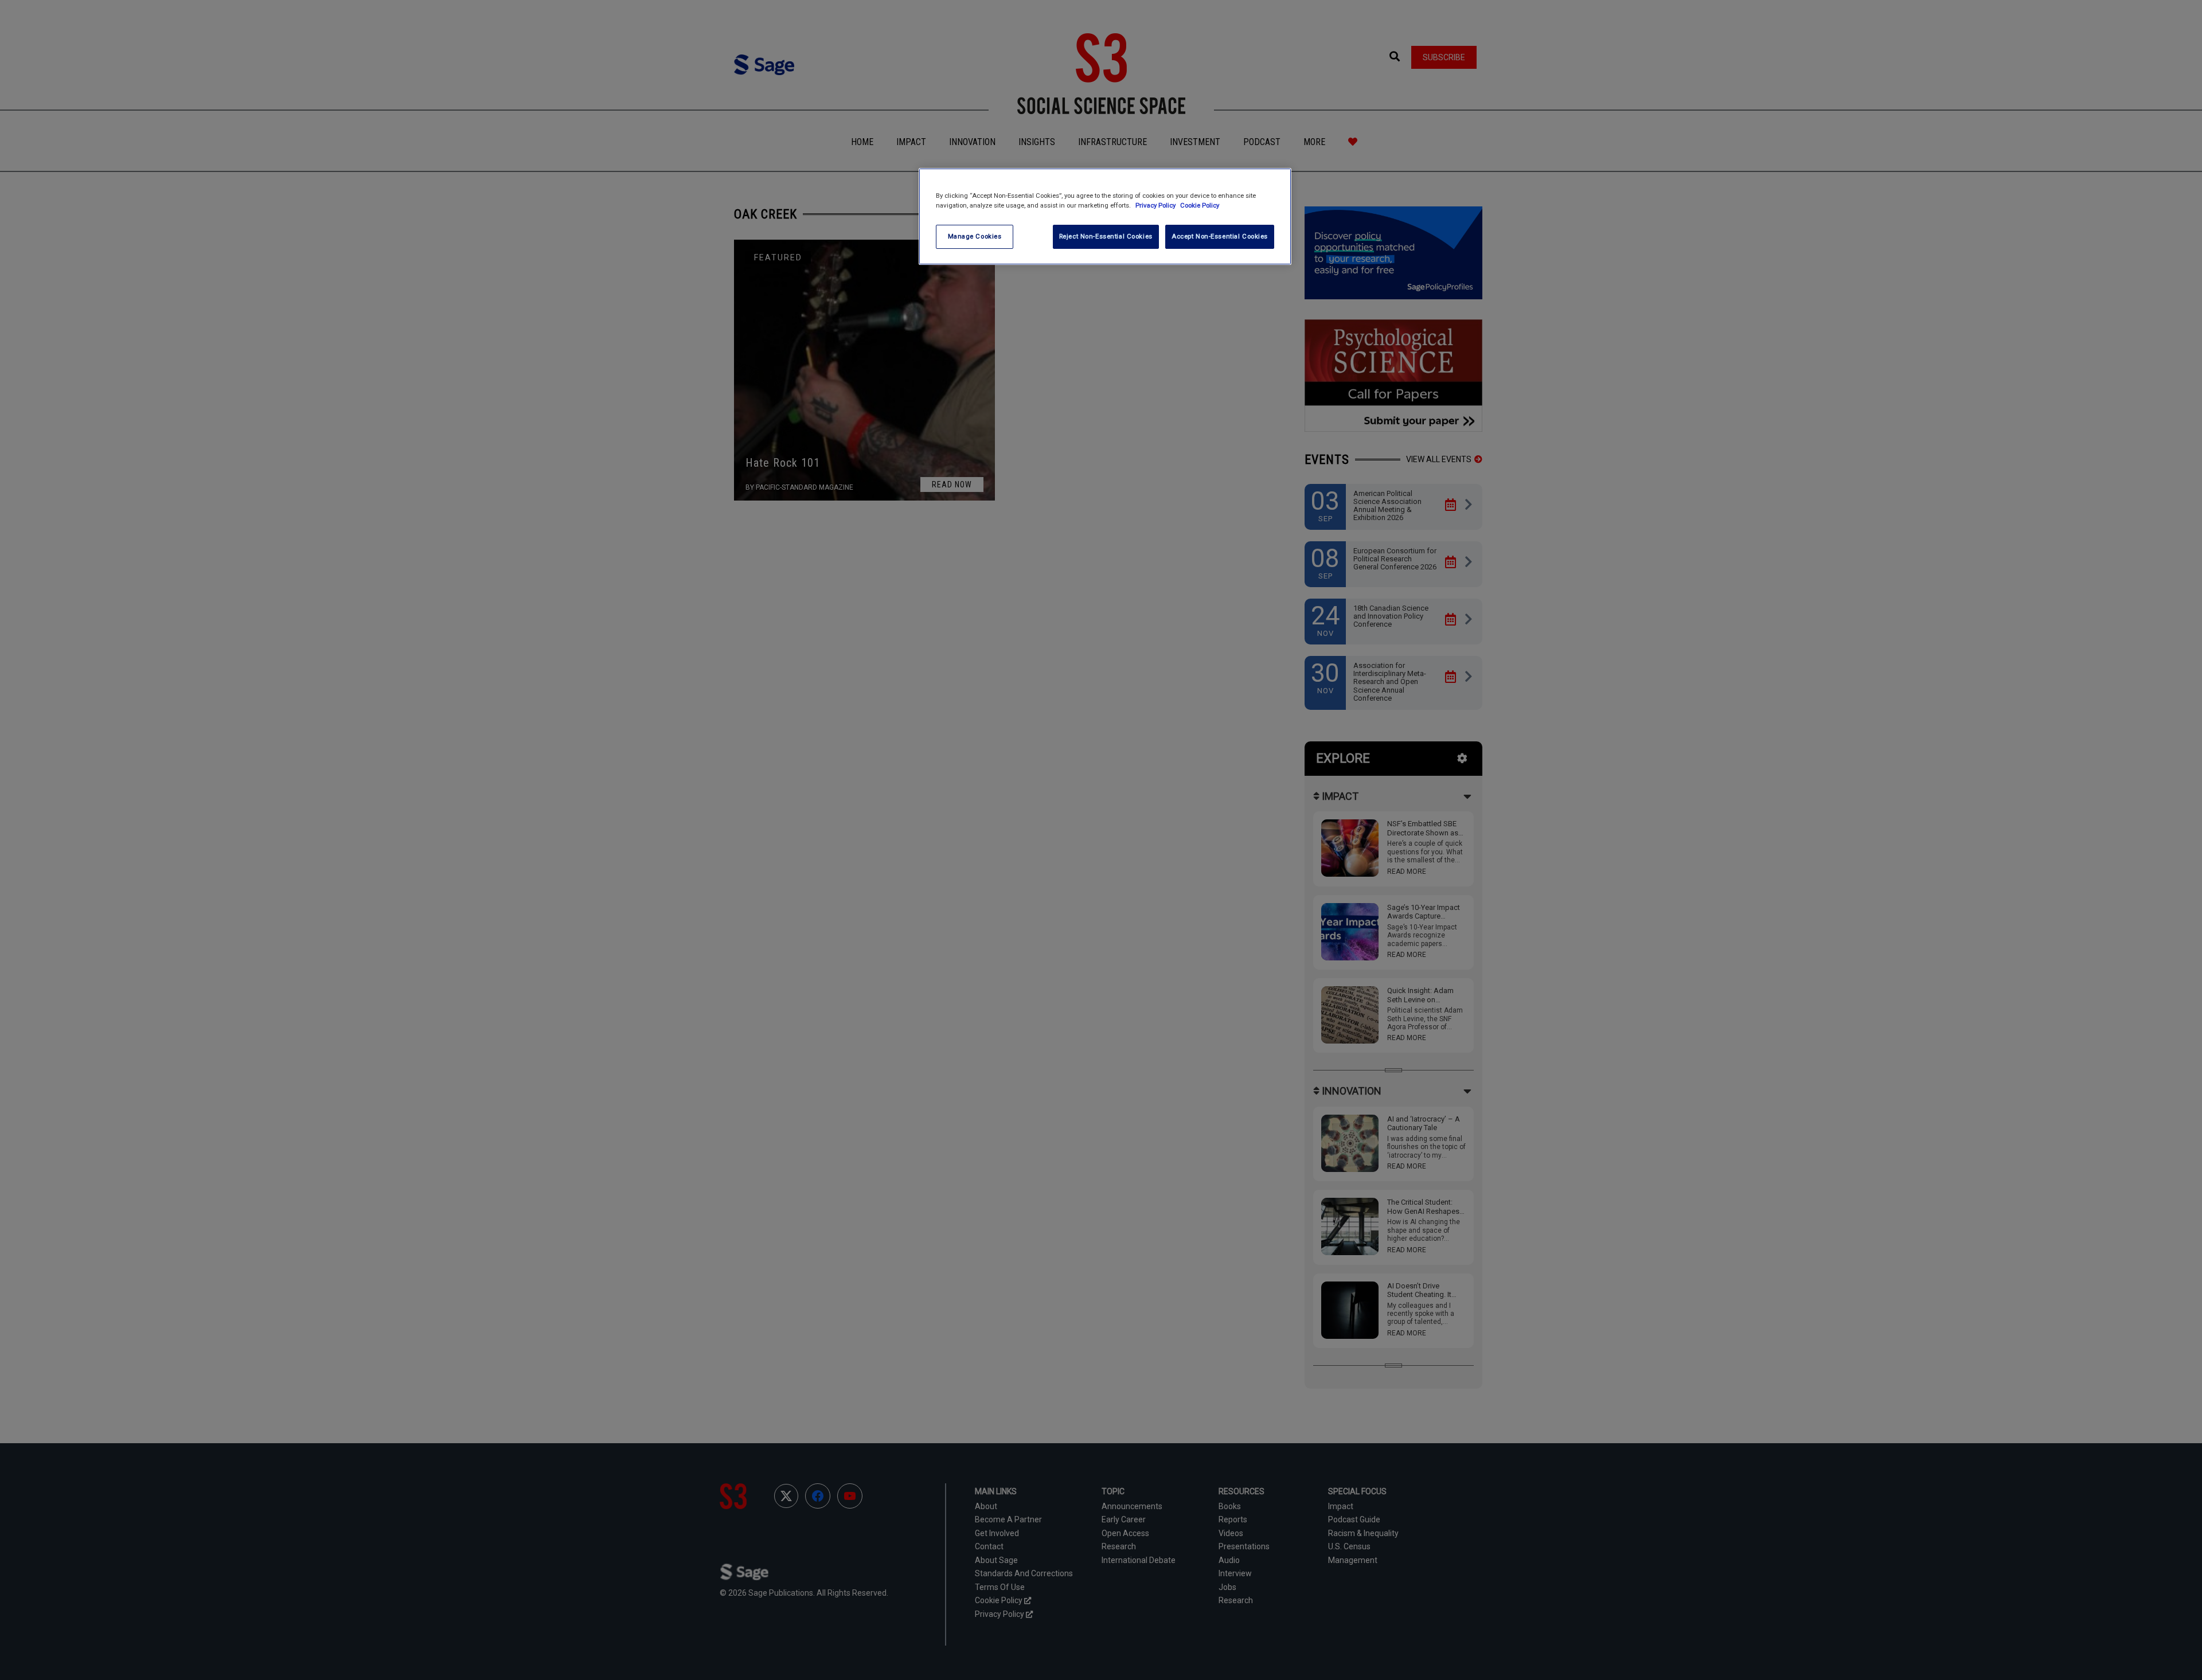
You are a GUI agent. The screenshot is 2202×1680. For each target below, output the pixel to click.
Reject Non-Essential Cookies (1106, 236)
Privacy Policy (1156, 205)
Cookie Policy (1200, 205)
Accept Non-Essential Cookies (1220, 236)
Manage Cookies (975, 236)
